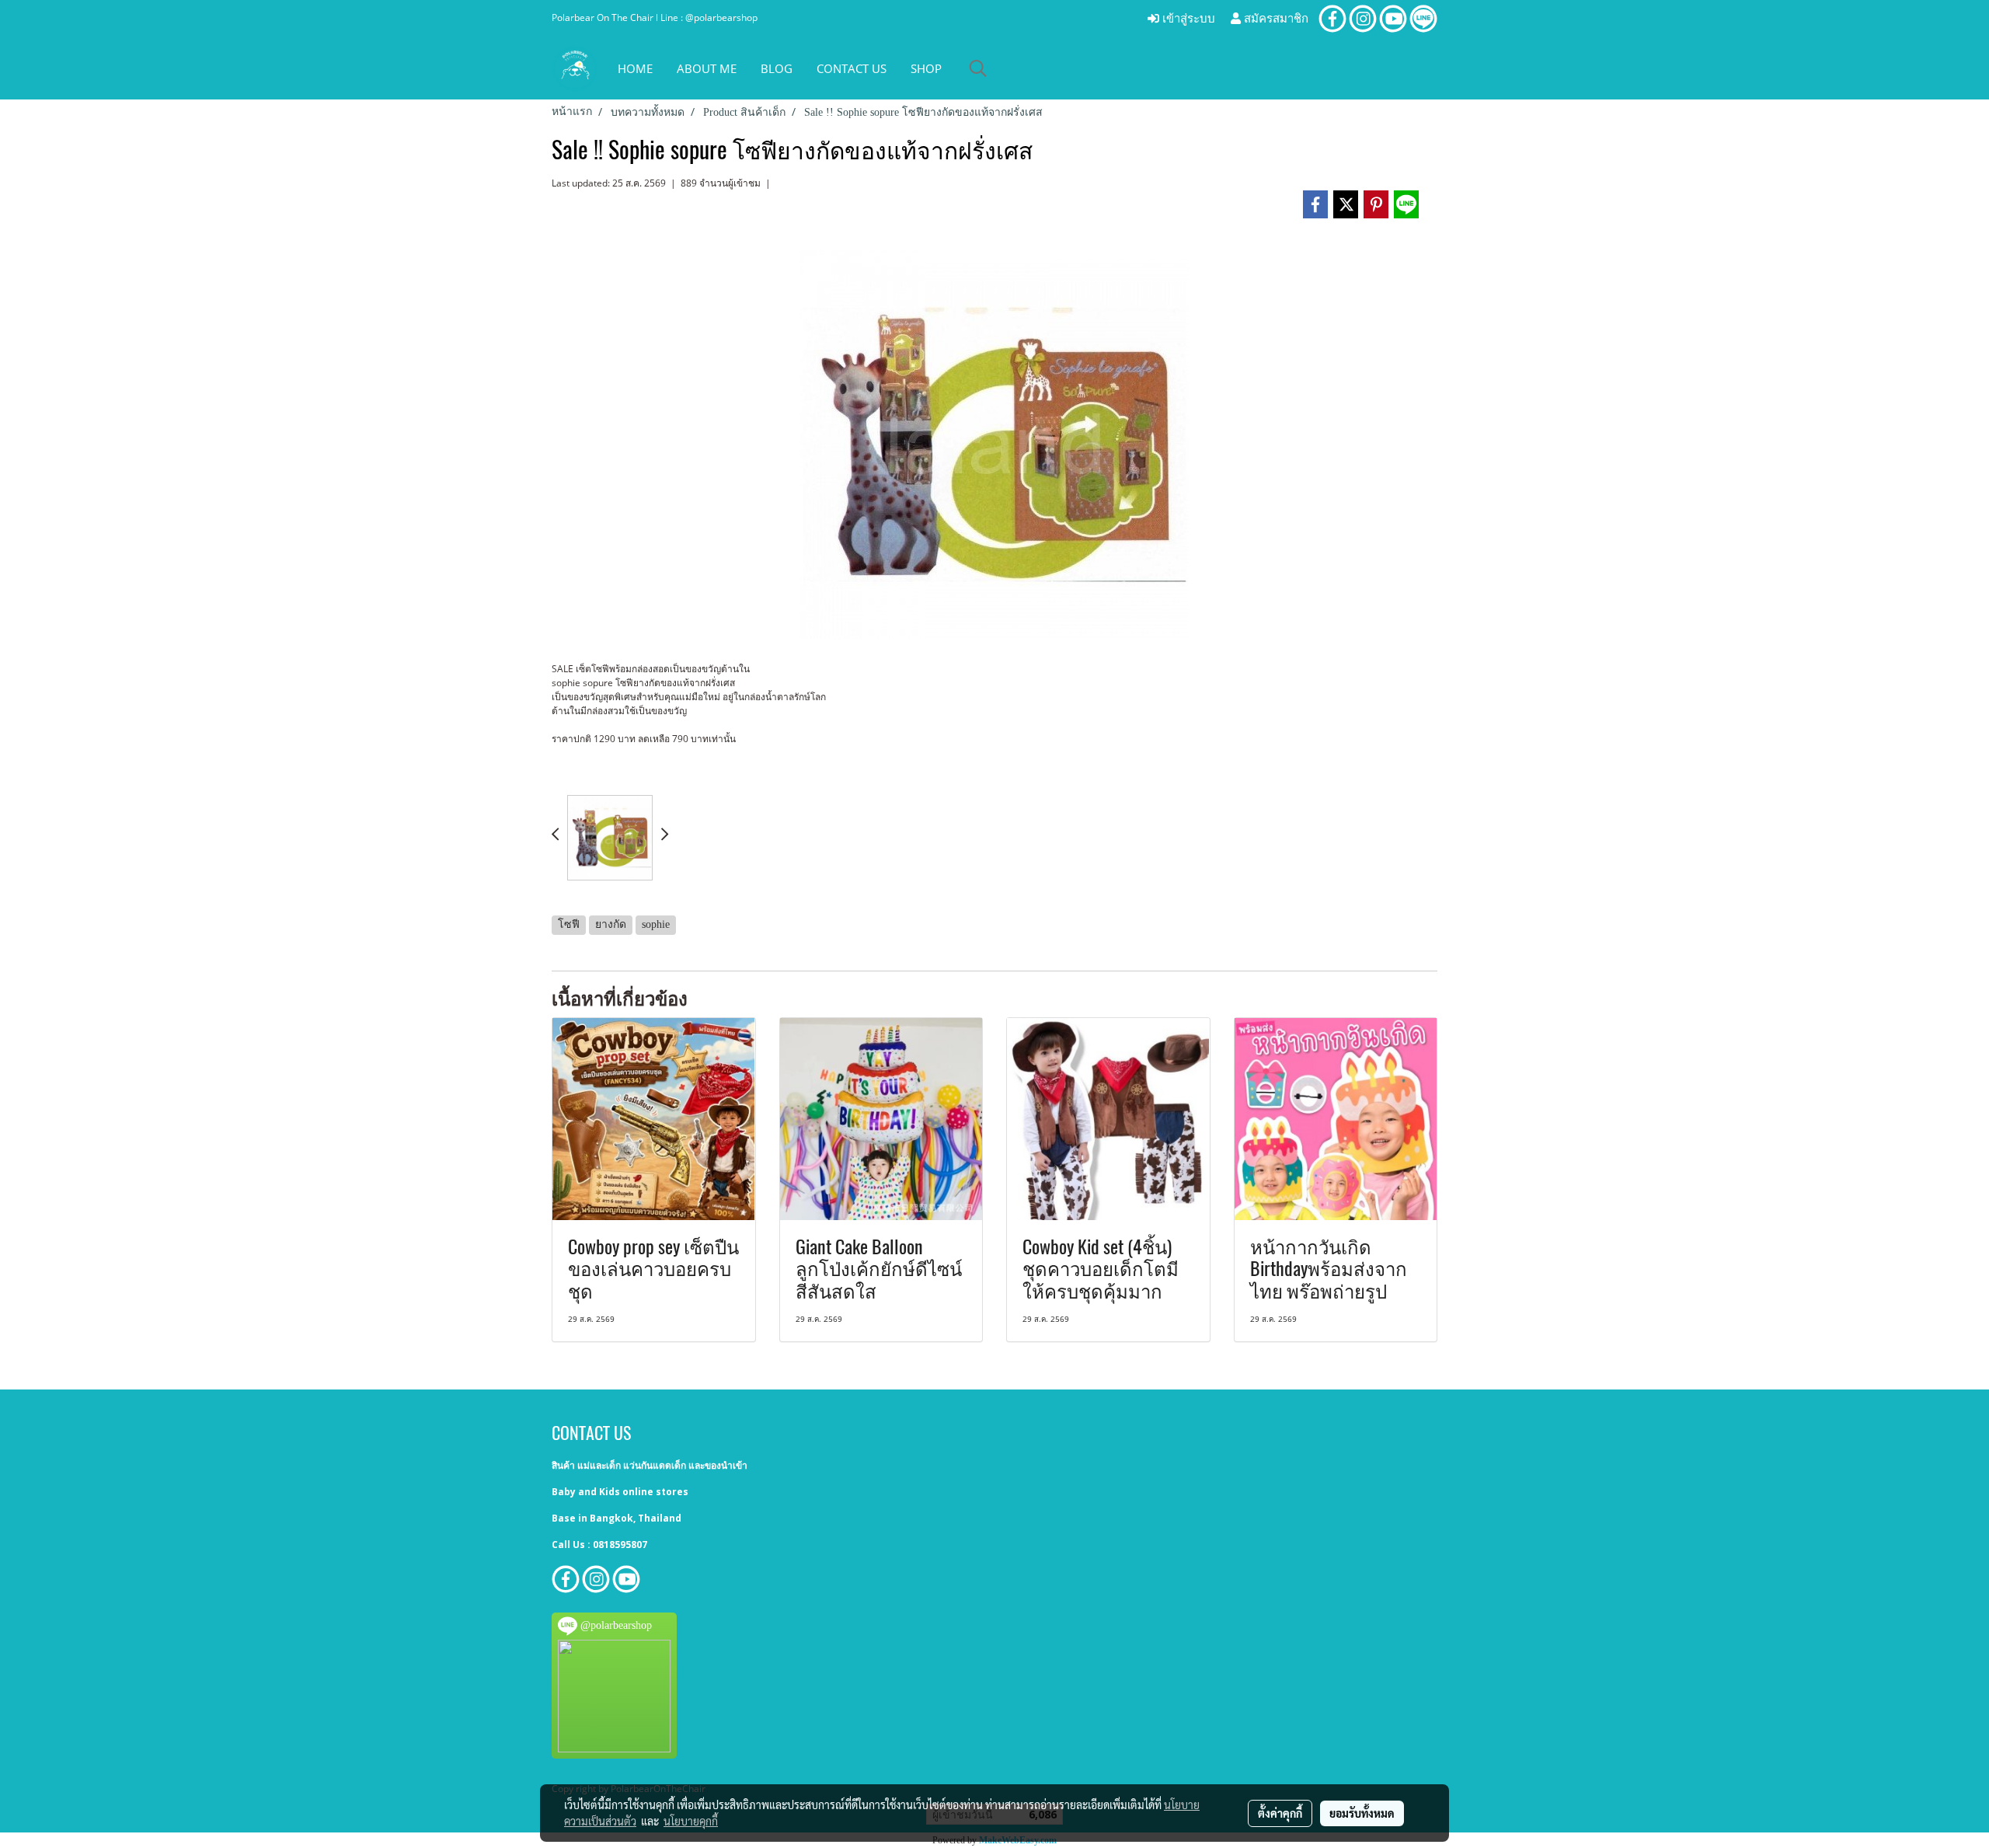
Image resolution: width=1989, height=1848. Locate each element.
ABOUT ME (707, 68)
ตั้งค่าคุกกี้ (1280, 1813)
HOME (635, 68)
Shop (926, 68)
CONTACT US (852, 68)
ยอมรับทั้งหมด (1362, 1813)
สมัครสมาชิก (1275, 19)
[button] (978, 68)
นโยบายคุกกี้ (691, 1821)
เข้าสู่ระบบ (1187, 19)
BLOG (777, 68)
